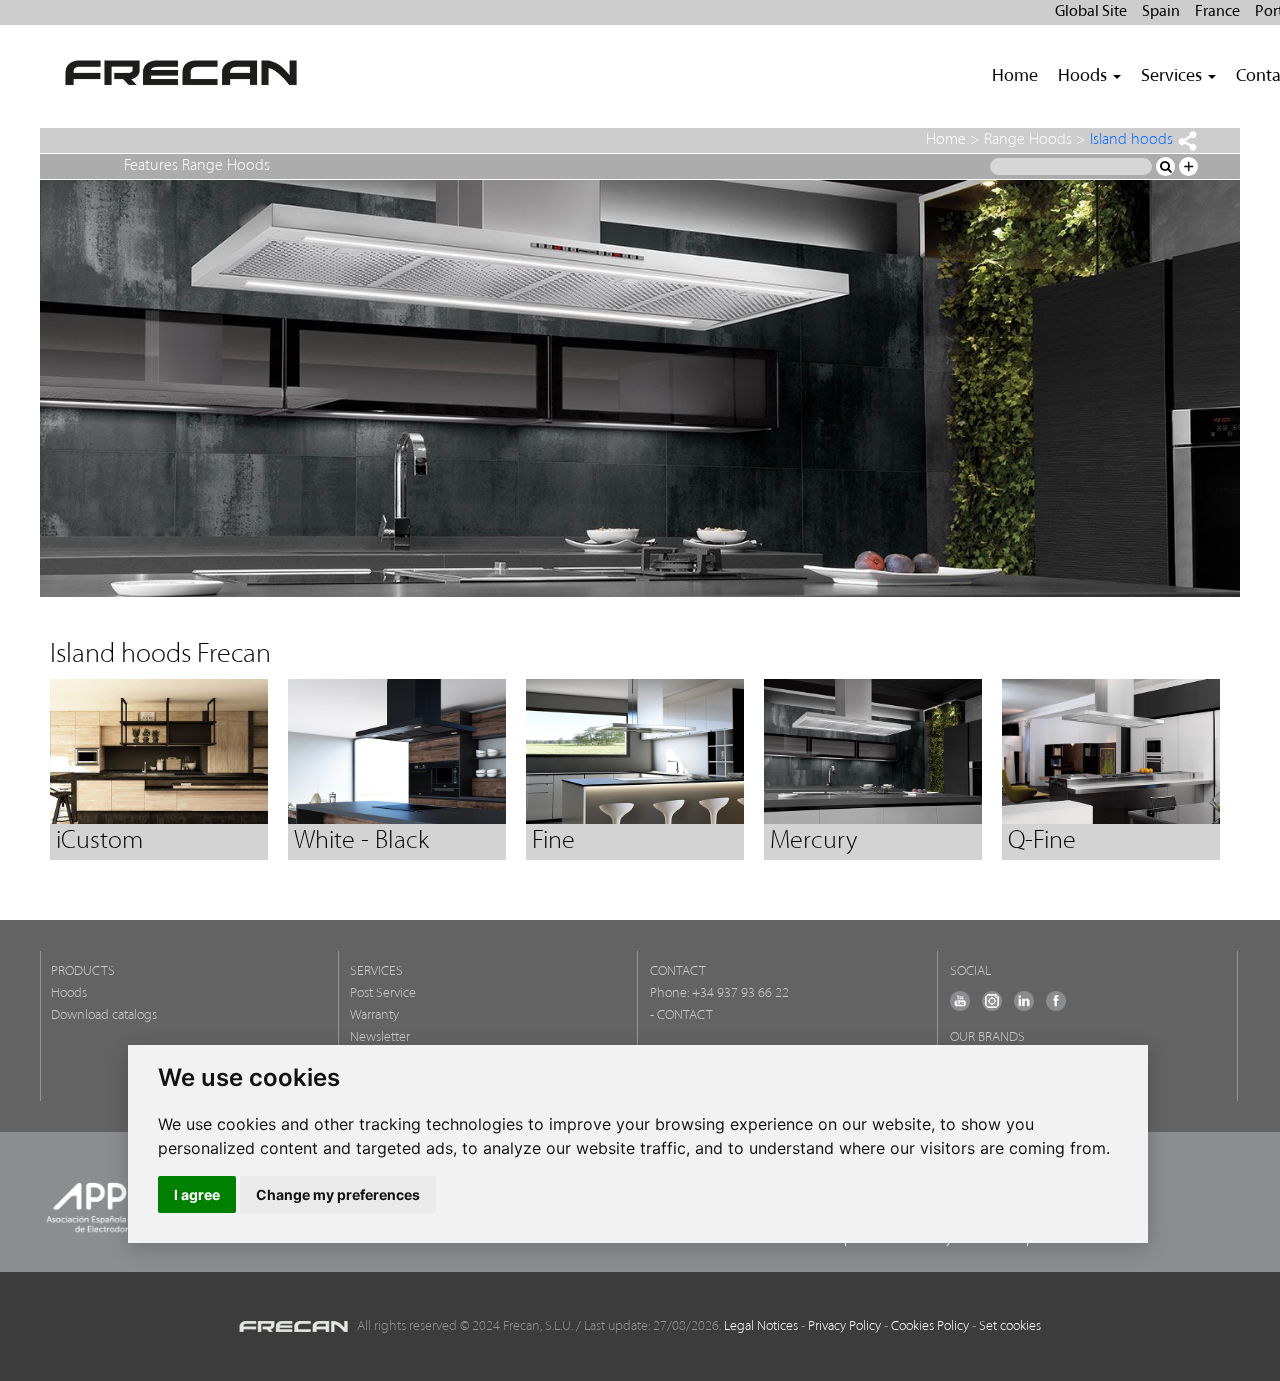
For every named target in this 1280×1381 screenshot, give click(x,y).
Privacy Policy (844, 1326)
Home (1015, 77)
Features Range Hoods (197, 166)
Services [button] (1173, 77)
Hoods (69, 993)
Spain (1161, 12)
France (1217, 12)
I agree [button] (197, 1194)
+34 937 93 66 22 (740, 993)
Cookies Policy (930, 1326)
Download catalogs (104, 1015)
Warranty (374, 1015)
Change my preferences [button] (338, 1194)
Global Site (1091, 12)
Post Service (383, 993)
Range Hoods (1028, 140)
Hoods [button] (1084, 77)
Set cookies (1010, 1326)
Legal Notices (761, 1326)
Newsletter (380, 1037)
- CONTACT (681, 1015)
